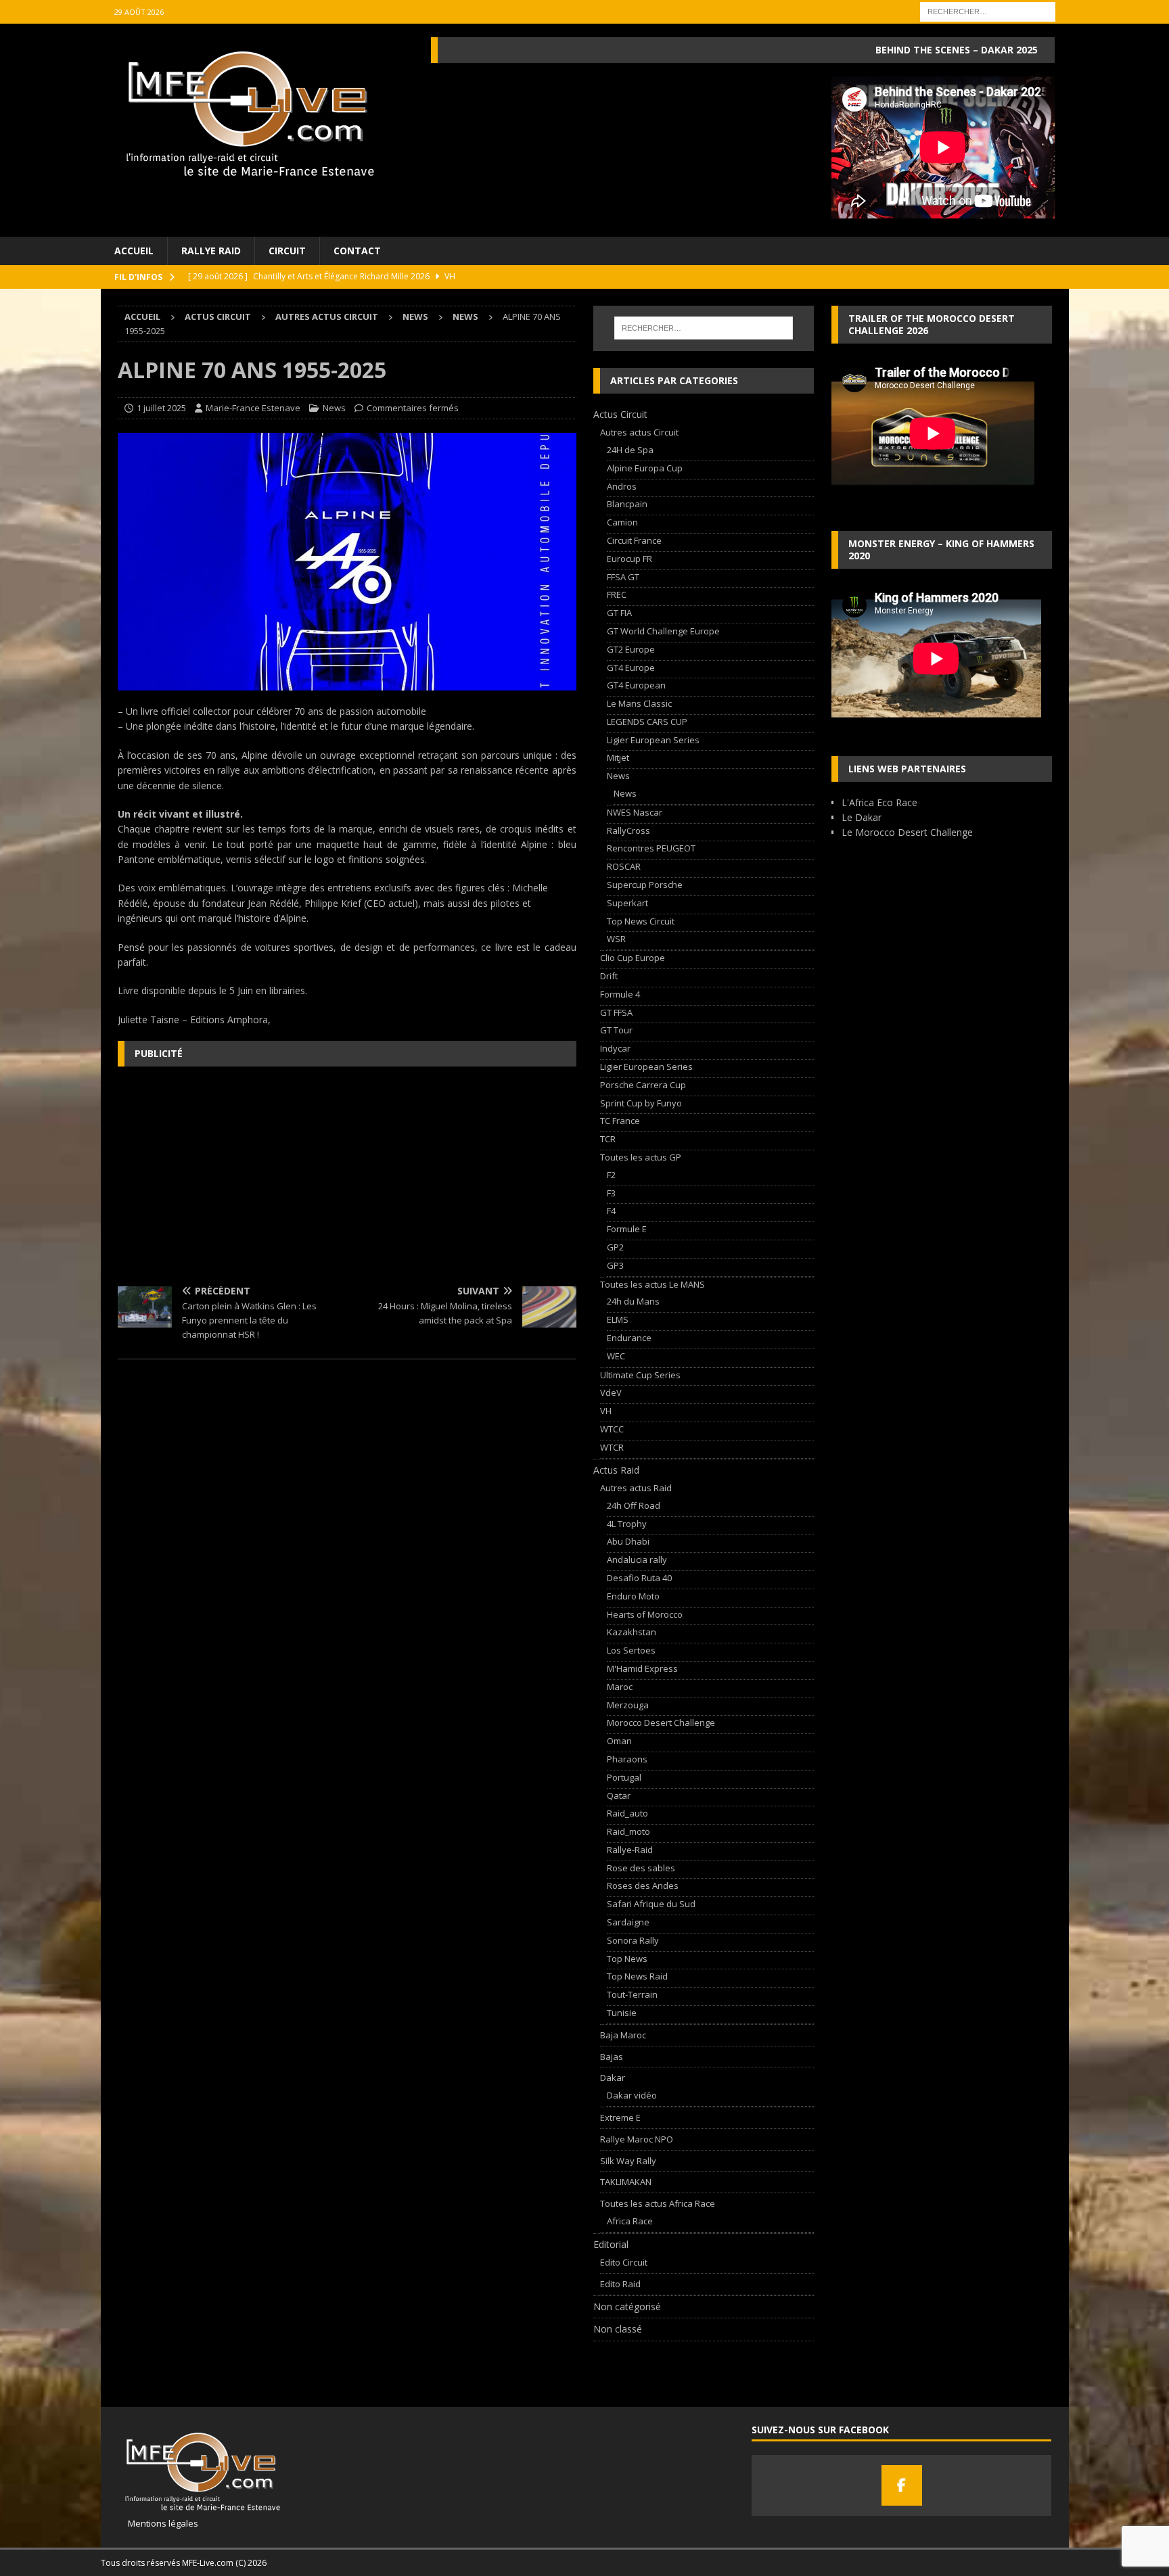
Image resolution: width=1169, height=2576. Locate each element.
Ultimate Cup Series (640, 1375)
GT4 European (636, 685)
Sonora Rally (633, 1940)
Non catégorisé (627, 2306)
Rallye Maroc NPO (637, 2139)
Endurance (629, 1338)
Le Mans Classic (639, 703)
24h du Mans (633, 1301)
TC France (620, 1121)
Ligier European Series (653, 740)
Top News (627, 1959)
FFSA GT (623, 577)
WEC (616, 1356)
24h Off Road (634, 1505)
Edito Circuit (624, 2262)
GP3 (615, 1265)
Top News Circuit (641, 921)
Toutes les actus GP (641, 1157)
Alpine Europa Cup (645, 468)
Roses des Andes (643, 1886)
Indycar (615, 1048)
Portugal (624, 1777)
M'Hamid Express (642, 1668)
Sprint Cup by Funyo (641, 1103)
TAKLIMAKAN (626, 2182)
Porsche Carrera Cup (643, 1085)
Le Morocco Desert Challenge (907, 832)
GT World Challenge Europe (663, 631)
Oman (619, 1741)
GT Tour (616, 1030)
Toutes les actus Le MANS (652, 1284)
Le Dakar (862, 817)
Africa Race (630, 2221)
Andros (622, 486)
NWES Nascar (635, 812)
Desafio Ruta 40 (639, 1578)
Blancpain (627, 504)
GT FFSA (616, 1012)
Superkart (627, 903)
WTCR (612, 1447)
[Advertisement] (347, 1175)
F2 (611, 1175)
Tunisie (622, 2013)
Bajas (612, 2057)
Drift (609, 976)
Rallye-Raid (630, 1850)
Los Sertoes (631, 1650)
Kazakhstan (632, 1632)
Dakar (613, 2078)
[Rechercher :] (988, 10)
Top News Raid (637, 1976)
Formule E (627, 1229)
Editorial (611, 2244)
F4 (611, 1211)
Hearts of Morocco (645, 1614)
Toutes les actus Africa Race (658, 2203)
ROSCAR (624, 866)
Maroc (620, 1687)
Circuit (287, 251)
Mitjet (618, 757)
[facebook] (902, 2485)
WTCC (612, 1429)
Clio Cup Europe (633, 958)
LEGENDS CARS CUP (647, 722)
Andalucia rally (637, 1560)
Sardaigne (628, 1922)
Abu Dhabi (628, 1541)
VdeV (611, 1392)
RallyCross (628, 830)
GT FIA (619, 613)
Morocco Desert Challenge (661, 1723)
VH (606, 1411)
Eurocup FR (629, 559)
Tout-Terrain (632, 1994)
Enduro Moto (633, 1596)
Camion (622, 522)
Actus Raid (616, 1470)
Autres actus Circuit (327, 317)
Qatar (619, 1796)
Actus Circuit (218, 317)
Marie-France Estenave (253, 408)
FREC (617, 594)
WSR (616, 939)
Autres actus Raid (636, 1488)
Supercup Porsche (645, 885)
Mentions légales (158, 2523)
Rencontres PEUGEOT (651, 848)
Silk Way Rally (628, 2161)
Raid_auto (627, 1813)
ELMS (618, 1319)
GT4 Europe (631, 668)
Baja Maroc (623, 2035)
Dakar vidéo (632, 2095)
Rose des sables (641, 1868)
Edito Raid (620, 2284)
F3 (611, 1193)
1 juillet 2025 (161, 408)
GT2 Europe (631, 649)
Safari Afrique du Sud (651, 1904)
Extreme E (620, 2117)
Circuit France (634, 540)
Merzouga (628, 1705)
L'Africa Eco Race (879, 802)
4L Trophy (627, 1524)
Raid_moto (628, 1831)
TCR (608, 1139)
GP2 (615, 1247)
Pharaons (627, 1759)
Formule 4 (620, 994)
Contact (357, 251)
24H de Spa (630, 450)
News (415, 317)
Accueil (134, 251)
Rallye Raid (211, 251)
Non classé (618, 2329)
